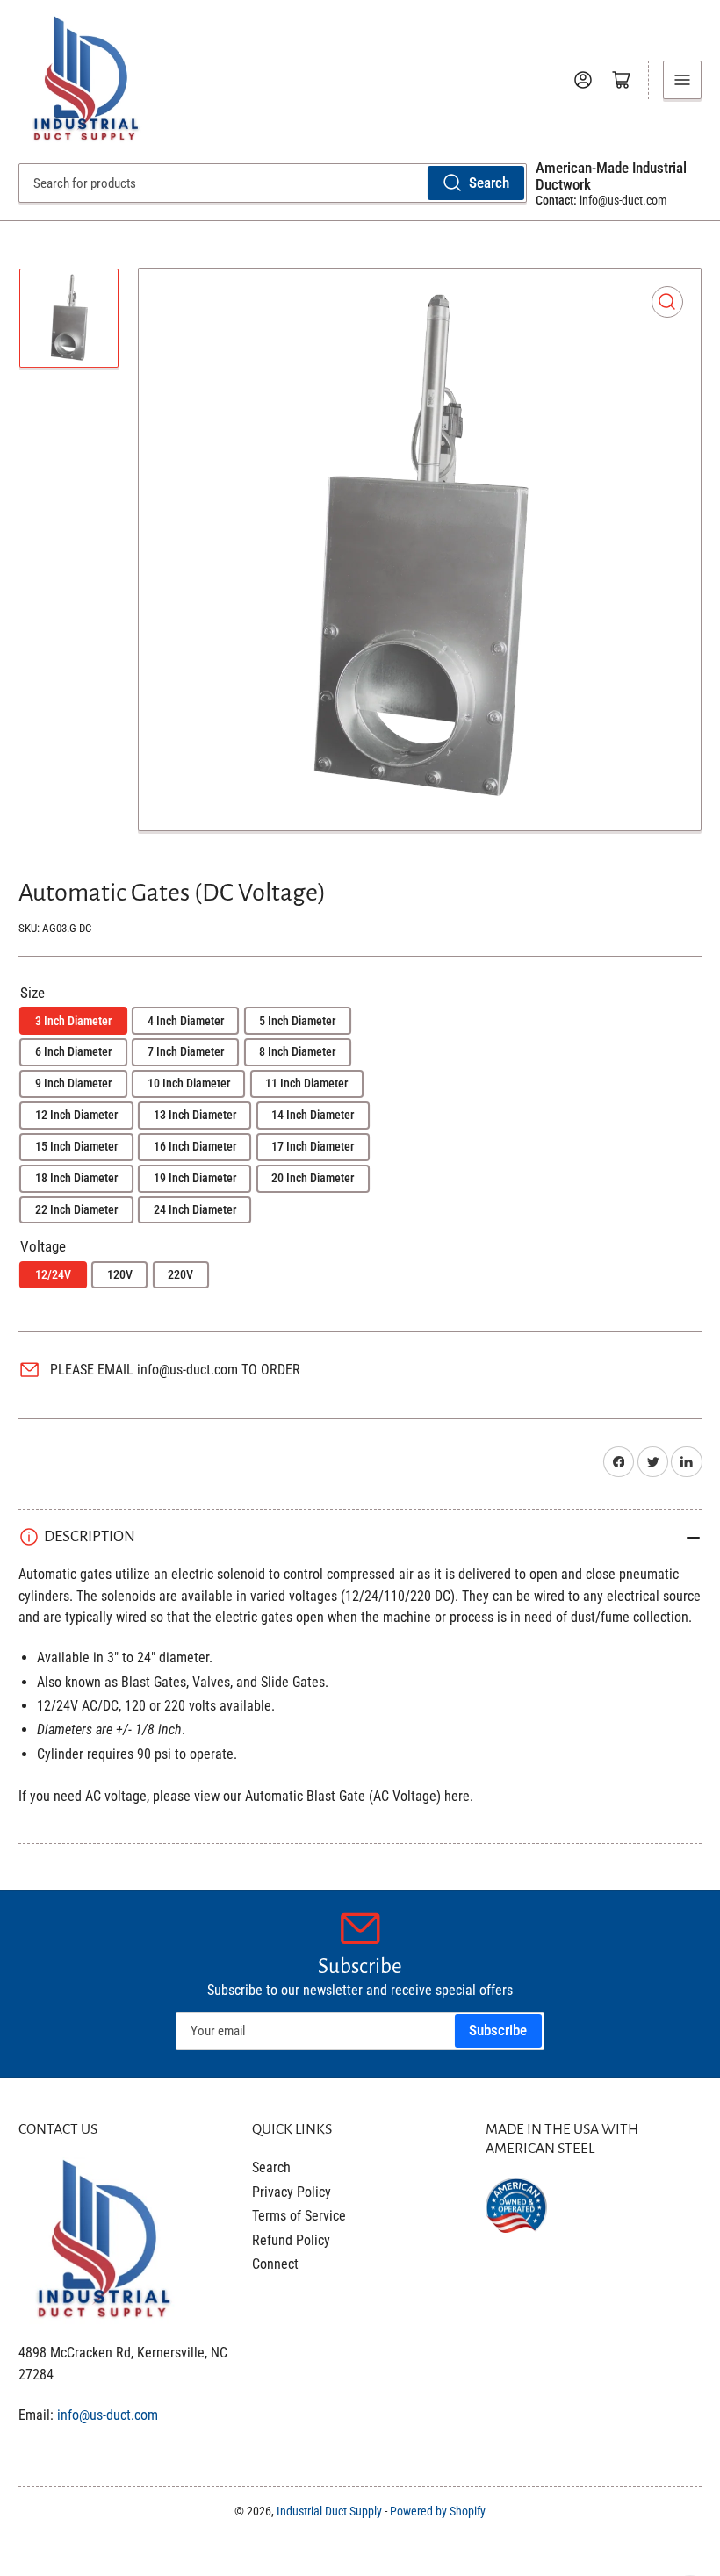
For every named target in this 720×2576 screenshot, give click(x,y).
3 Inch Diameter (73, 1021)
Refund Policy (291, 2240)
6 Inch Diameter (73, 1051)
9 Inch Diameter (73, 1083)
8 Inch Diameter (297, 1051)
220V (180, 1274)
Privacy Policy (292, 2192)
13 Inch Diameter (195, 1115)
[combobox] (273, 183)
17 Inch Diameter (313, 1146)
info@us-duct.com (108, 2415)
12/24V (53, 1274)
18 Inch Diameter (76, 1178)
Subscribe (498, 2031)
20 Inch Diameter (313, 1178)
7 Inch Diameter (186, 1051)
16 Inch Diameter (195, 1146)
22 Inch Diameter (76, 1209)
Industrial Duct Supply (329, 2511)
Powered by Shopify (438, 2511)
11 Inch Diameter (306, 1083)
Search (489, 183)
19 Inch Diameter (195, 1178)
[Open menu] (682, 80)
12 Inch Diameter (76, 1115)
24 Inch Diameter (195, 1209)
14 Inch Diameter (313, 1115)
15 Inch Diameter (76, 1146)
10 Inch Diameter (189, 1083)
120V (120, 1274)
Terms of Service (299, 2216)
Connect (275, 2264)
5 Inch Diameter (297, 1021)
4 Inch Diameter (186, 1021)
